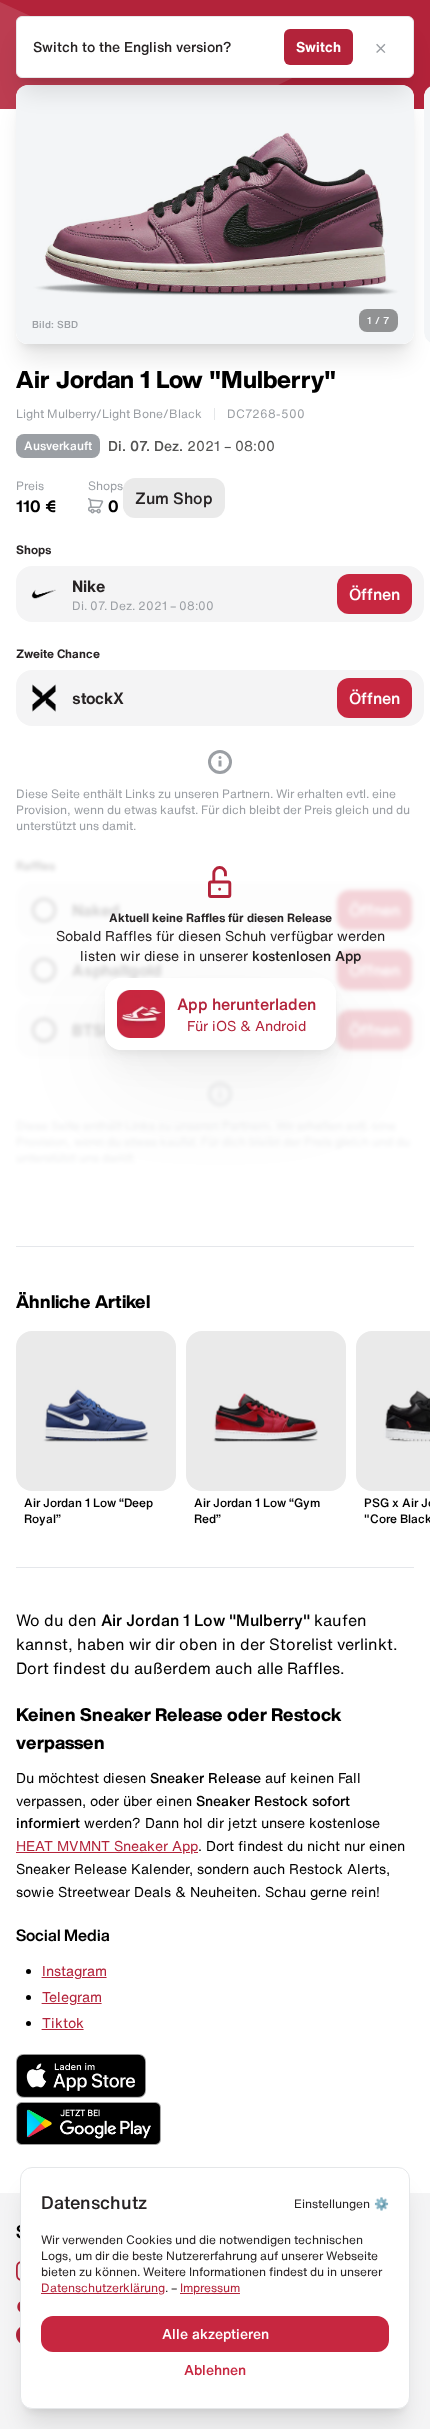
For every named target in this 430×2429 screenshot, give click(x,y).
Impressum (210, 2287)
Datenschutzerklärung (103, 2287)
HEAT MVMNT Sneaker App (107, 1846)
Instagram (74, 1971)
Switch (318, 47)
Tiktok (63, 2023)
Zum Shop (174, 498)
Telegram (72, 1997)
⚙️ (341, 2203)
